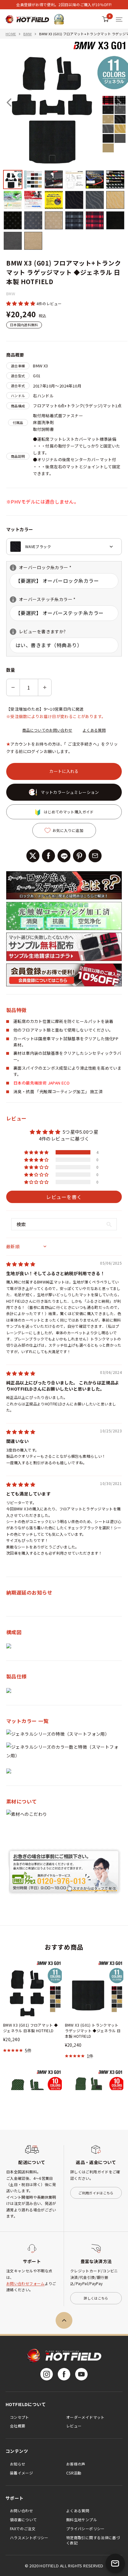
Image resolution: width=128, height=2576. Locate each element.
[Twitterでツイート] (33, 856)
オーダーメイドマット (85, 2417)
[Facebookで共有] (48, 856)
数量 (11, 670)
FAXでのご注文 (23, 2528)
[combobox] (64, 547)
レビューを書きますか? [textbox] (38, 632)
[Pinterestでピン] (80, 856)
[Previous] (9, 102)
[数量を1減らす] (13, 687)
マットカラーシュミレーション (70, 792)
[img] (21, 1264)
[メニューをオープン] (119, 19)
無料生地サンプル (82, 2520)
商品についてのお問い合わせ (47, 730)
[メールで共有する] (95, 856)
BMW (27, 34)
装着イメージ (21, 2473)
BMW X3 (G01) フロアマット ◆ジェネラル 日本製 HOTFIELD (31, 2028)
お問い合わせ (21, 2511)
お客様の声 (76, 2464)
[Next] (119, 102)
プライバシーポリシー (85, 2528)
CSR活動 (74, 2473)
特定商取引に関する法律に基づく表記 (93, 2540)
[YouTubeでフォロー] (81, 2374)
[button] (21, 303)
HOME (11, 34)
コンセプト (20, 2417)
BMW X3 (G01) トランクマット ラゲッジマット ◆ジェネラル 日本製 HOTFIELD (93, 2030)
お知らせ (18, 2464)
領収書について (23, 2520)
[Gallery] (64, 145)
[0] (105, 19)
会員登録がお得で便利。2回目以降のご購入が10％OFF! (64, 4)
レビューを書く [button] (64, 1197)
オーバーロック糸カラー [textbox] (41, 567)
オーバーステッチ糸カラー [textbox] (43, 599)
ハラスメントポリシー (29, 2537)
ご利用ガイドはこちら (96, 2193)
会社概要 (18, 2426)
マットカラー (20, 529)
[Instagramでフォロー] (47, 2374)
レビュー (74, 2426)
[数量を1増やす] (45, 687)
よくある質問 (94, 730)
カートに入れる (64, 771)
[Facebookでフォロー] (64, 2374)
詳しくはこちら (96, 2298)
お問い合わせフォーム (25, 2283)
